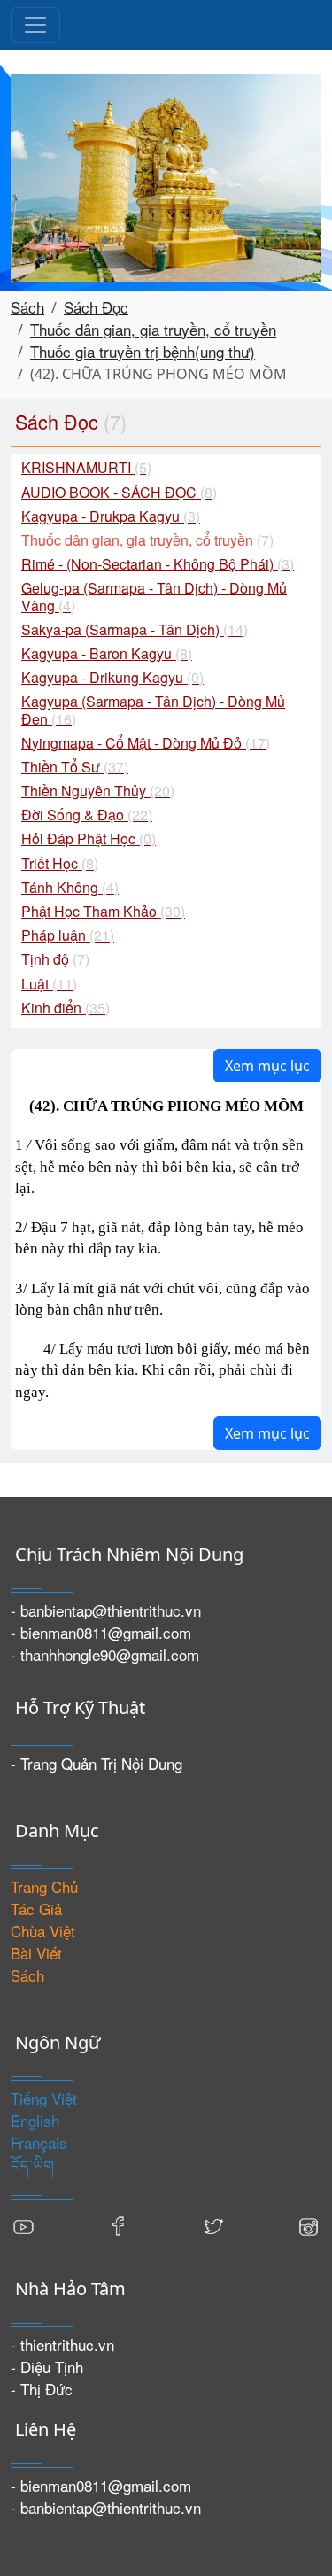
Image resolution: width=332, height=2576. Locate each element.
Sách (27, 307)
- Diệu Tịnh (47, 2367)
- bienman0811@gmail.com (101, 1632)
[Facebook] (119, 2224)
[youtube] (24, 2224)
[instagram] (308, 2224)
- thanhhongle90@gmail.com (105, 1654)
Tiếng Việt (44, 2098)
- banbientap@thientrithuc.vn (106, 1610)
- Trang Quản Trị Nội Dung (97, 1763)
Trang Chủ (44, 1886)
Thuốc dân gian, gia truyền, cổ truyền (153, 329)
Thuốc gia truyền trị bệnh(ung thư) (143, 351)
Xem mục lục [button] (267, 1066)
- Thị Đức (42, 2389)
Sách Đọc (96, 307)
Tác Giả (36, 1909)
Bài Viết (36, 1953)
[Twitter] (213, 2224)
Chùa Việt (43, 1931)
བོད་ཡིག (32, 2165)
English (35, 2120)
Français (39, 2142)
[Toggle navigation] (35, 25)
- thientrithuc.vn (62, 2344)
